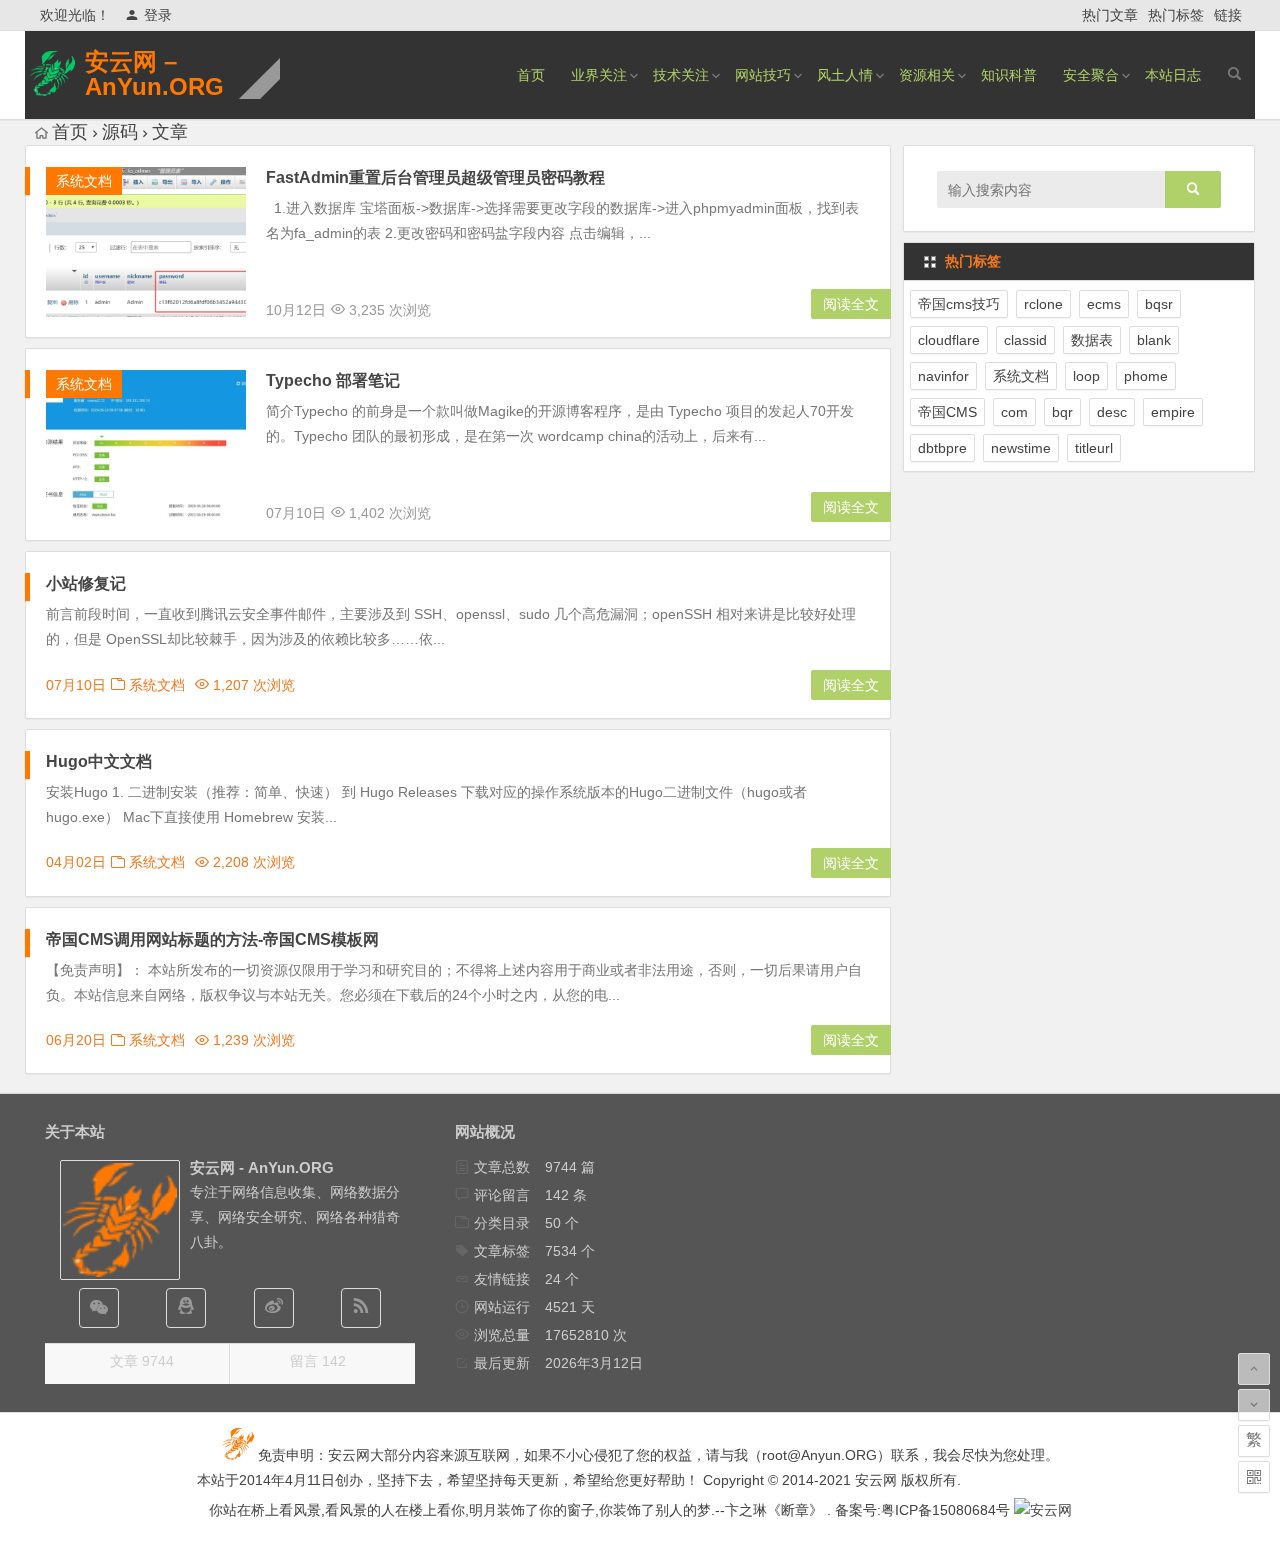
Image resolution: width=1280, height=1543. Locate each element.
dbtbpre (942, 448)
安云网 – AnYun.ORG (154, 74)
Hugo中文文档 (99, 761)
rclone (1043, 304)
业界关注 (599, 75)
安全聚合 (1091, 75)
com (1014, 412)
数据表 (1092, 340)
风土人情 (845, 75)
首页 (531, 75)
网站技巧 (763, 75)
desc (1112, 412)
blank (1154, 340)
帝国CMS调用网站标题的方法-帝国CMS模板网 (212, 939)
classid (1025, 340)
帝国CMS (947, 412)
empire (1173, 412)
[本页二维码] (1254, 1477)
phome (1146, 376)
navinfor (943, 376)
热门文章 (1110, 15)
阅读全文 (851, 304)
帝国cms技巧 (959, 304)
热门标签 (1176, 15)
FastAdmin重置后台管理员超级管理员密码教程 (435, 177)
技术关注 (681, 75)
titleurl (1094, 448)
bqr (1062, 412)
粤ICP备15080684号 (945, 1510)
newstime (1021, 448)
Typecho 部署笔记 (333, 380)
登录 (158, 15)
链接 (1228, 15)
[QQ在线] (186, 1308)
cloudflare (949, 340)
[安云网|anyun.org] (1043, 1510)
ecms (1104, 304)
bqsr (1159, 304)
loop (1086, 376)
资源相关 (927, 75)
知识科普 (1009, 75)
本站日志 (1173, 75)
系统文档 (84, 181)
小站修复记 (86, 583)
